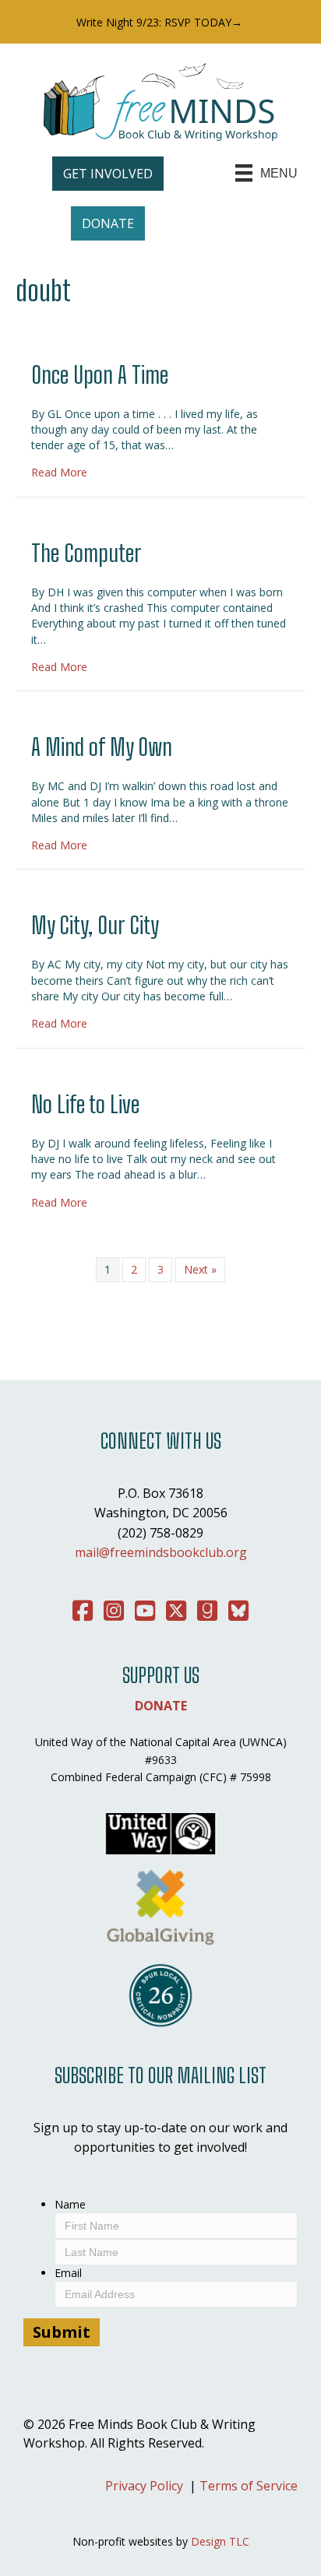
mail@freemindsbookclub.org (161, 1552)
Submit (62, 2332)
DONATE (108, 223)
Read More (59, 472)
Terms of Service (249, 2486)
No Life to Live (85, 1104)
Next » (200, 1269)
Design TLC (220, 2541)
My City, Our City (95, 925)
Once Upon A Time (100, 374)
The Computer (86, 553)
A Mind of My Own (102, 747)
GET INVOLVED (108, 174)
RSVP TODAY (198, 22)
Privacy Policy (144, 2486)
